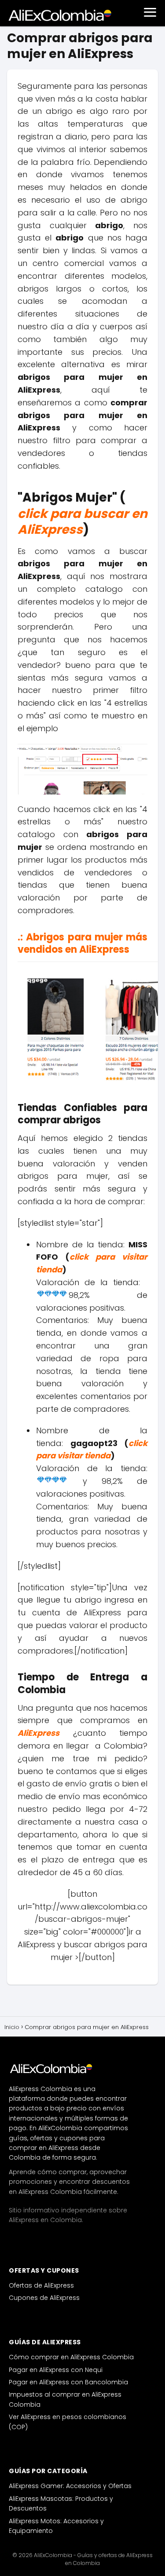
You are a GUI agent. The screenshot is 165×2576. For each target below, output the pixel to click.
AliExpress (38, 1733)
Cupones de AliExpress (44, 2298)
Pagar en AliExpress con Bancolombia (68, 2382)
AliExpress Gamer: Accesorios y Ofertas (70, 2486)
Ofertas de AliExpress (41, 2285)
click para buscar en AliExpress (82, 522)
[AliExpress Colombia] (53, 2068)
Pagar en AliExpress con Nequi (56, 2370)
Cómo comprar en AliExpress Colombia (71, 2357)
